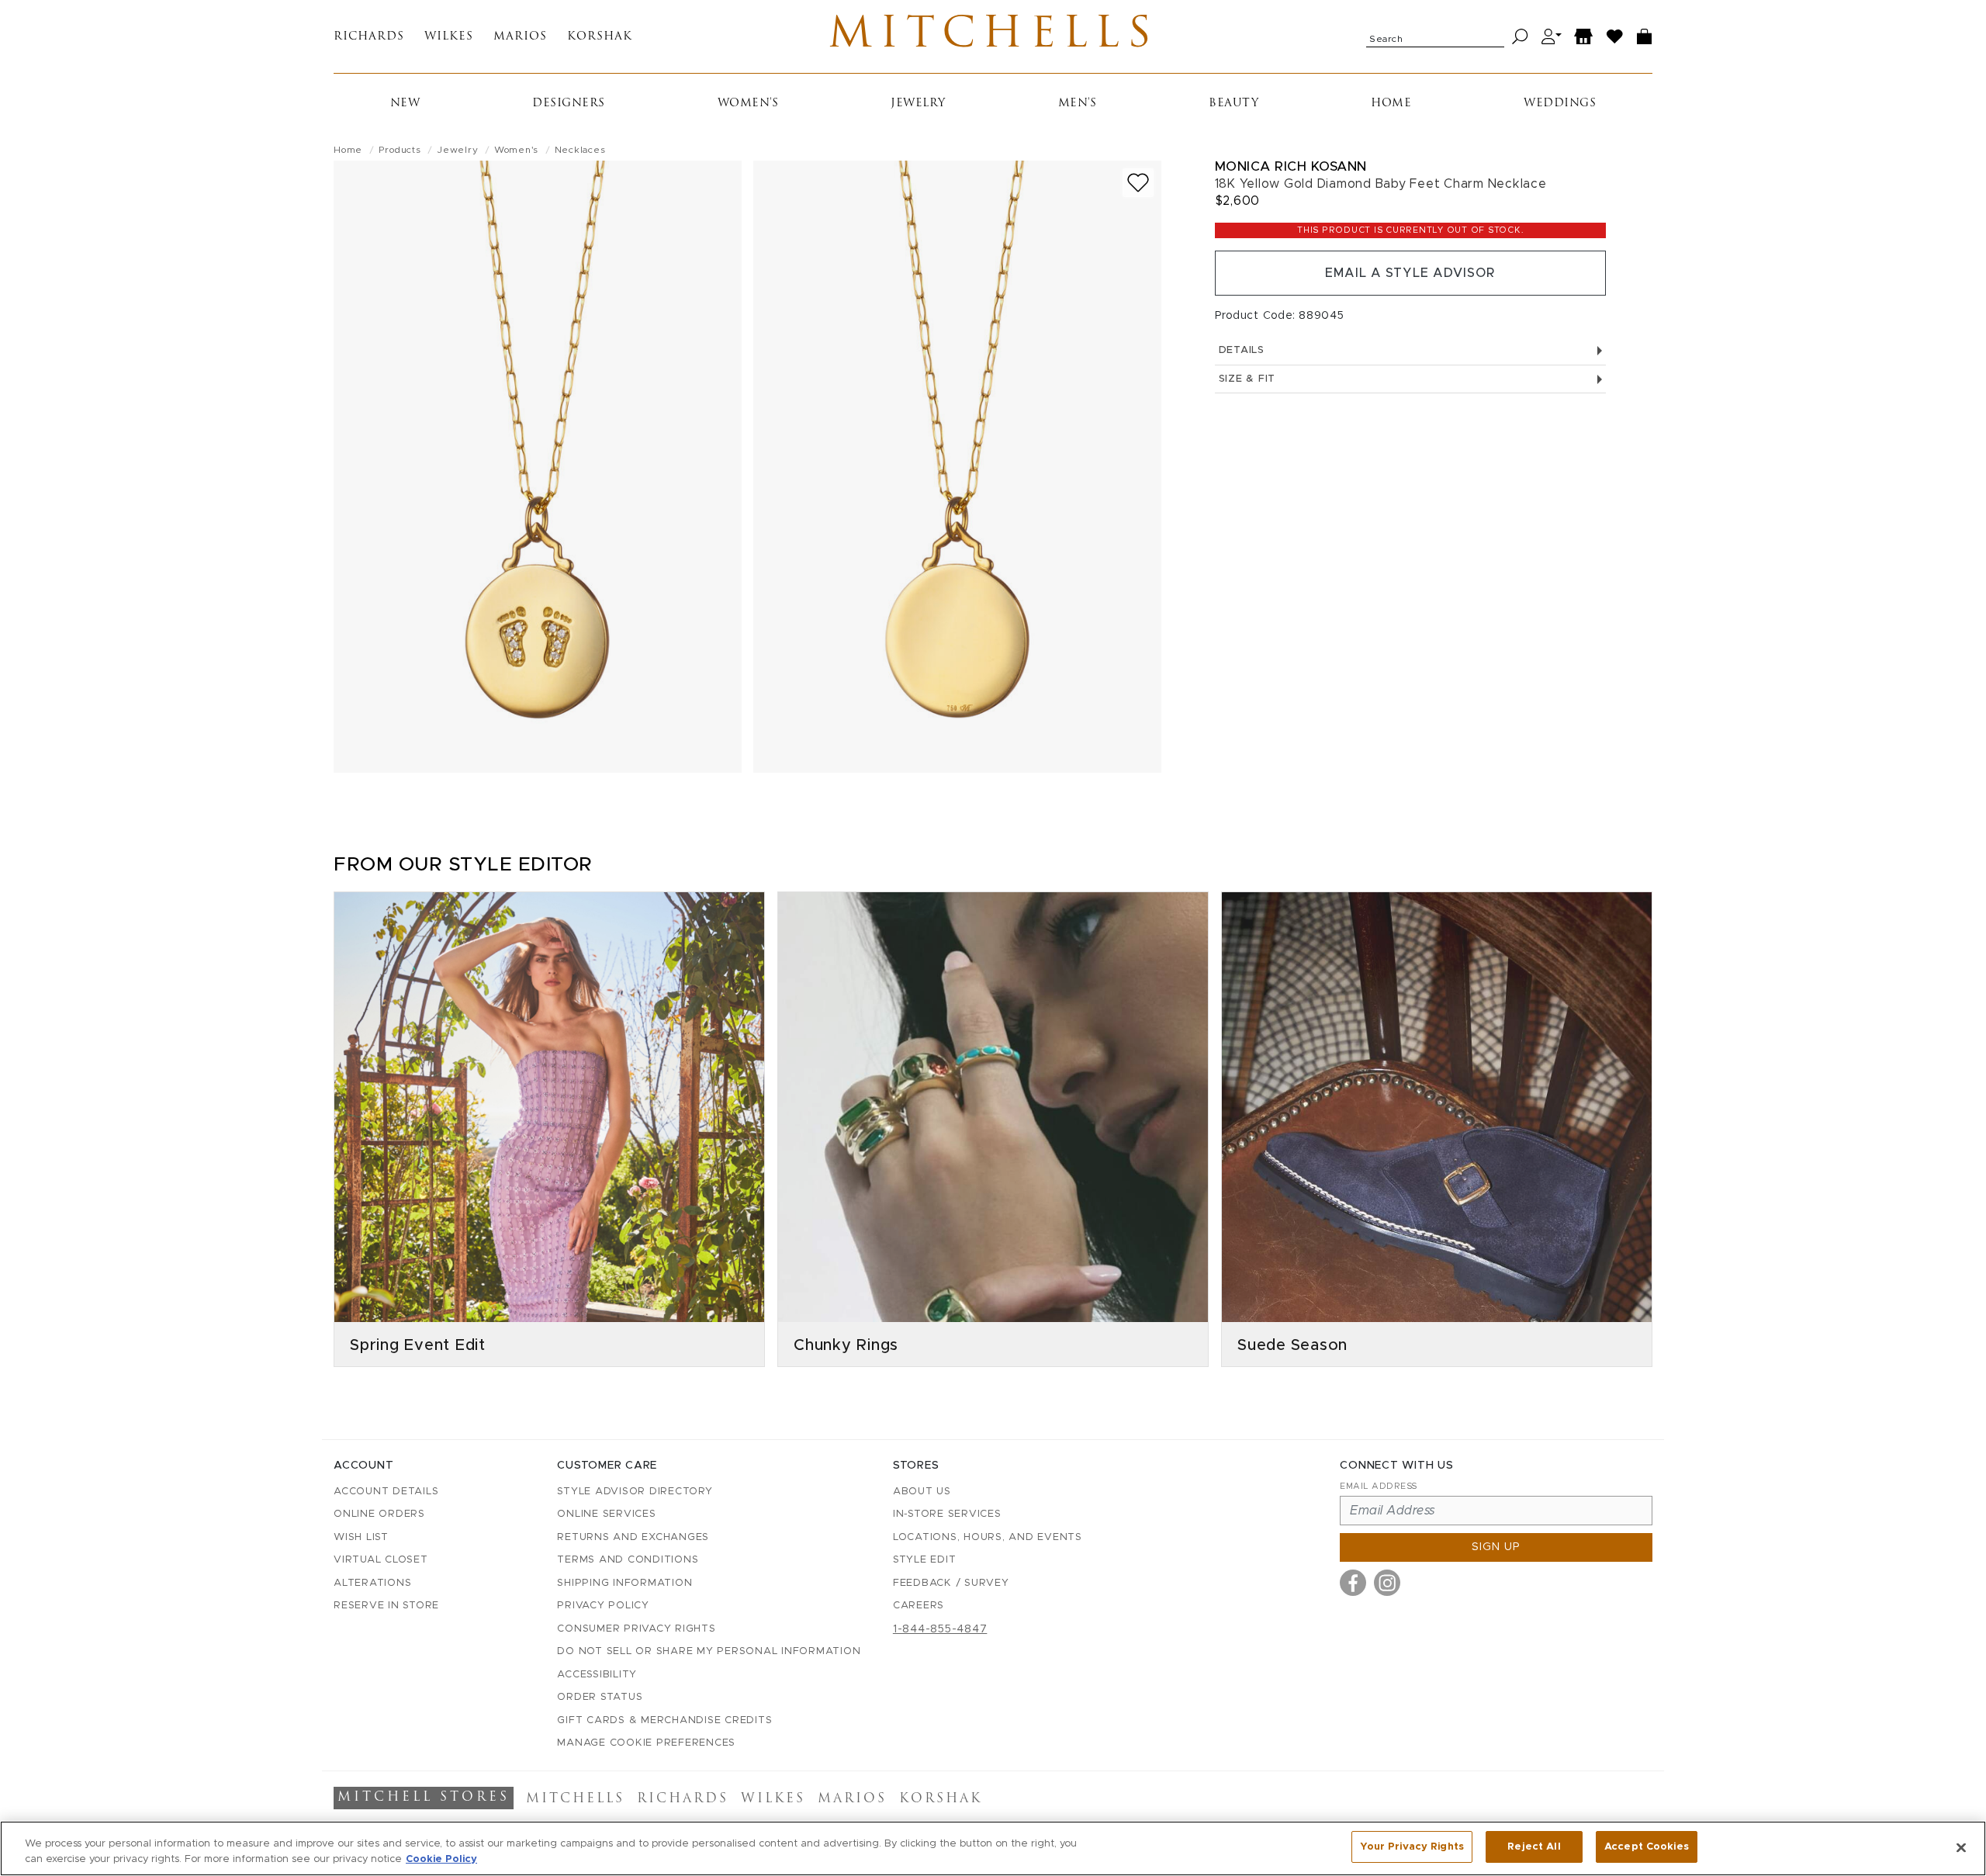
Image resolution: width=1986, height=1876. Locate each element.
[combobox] (1435, 36)
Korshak (600, 37)
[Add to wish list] (1138, 183)
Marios (520, 37)
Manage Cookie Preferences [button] (646, 1743)
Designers (569, 104)
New (405, 104)
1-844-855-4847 (940, 1629)
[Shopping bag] (1645, 37)
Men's (1078, 104)
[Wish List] (1615, 37)
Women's (748, 104)
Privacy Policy (603, 1606)
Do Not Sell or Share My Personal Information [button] (709, 1651)
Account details (386, 1492)
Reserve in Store (386, 1606)
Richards (369, 37)
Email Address (1379, 1486)
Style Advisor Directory (635, 1492)
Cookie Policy (441, 1859)
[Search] (1520, 37)
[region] (993, 1848)
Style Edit (925, 1560)
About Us (922, 1492)
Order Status (600, 1697)
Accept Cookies (1647, 1847)
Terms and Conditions (628, 1560)
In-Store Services (947, 1514)
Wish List (361, 1537)
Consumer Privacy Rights (636, 1629)
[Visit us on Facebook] (1353, 1583)
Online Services (606, 1514)
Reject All (1534, 1847)
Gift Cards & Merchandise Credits (664, 1720)
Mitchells (993, 36)
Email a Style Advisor (1410, 273)
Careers (919, 1606)
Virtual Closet (381, 1560)
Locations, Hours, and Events (988, 1537)
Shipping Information (625, 1583)
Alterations (372, 1583)
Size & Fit (1247, 379)
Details (1242, 350)
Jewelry (918, 104)
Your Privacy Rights (1412, 1847)
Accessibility (597, 1675)
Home (1391, 104)
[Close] (1961, 1847)
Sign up (1496, 1547)
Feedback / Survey (951, 1583)
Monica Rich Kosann (1291, 166)
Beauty (1233, 104)
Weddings (1560, 104)
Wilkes (449, 37)
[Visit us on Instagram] (1387, 1583)
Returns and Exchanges (633, 1537)
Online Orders (379, 1514)
